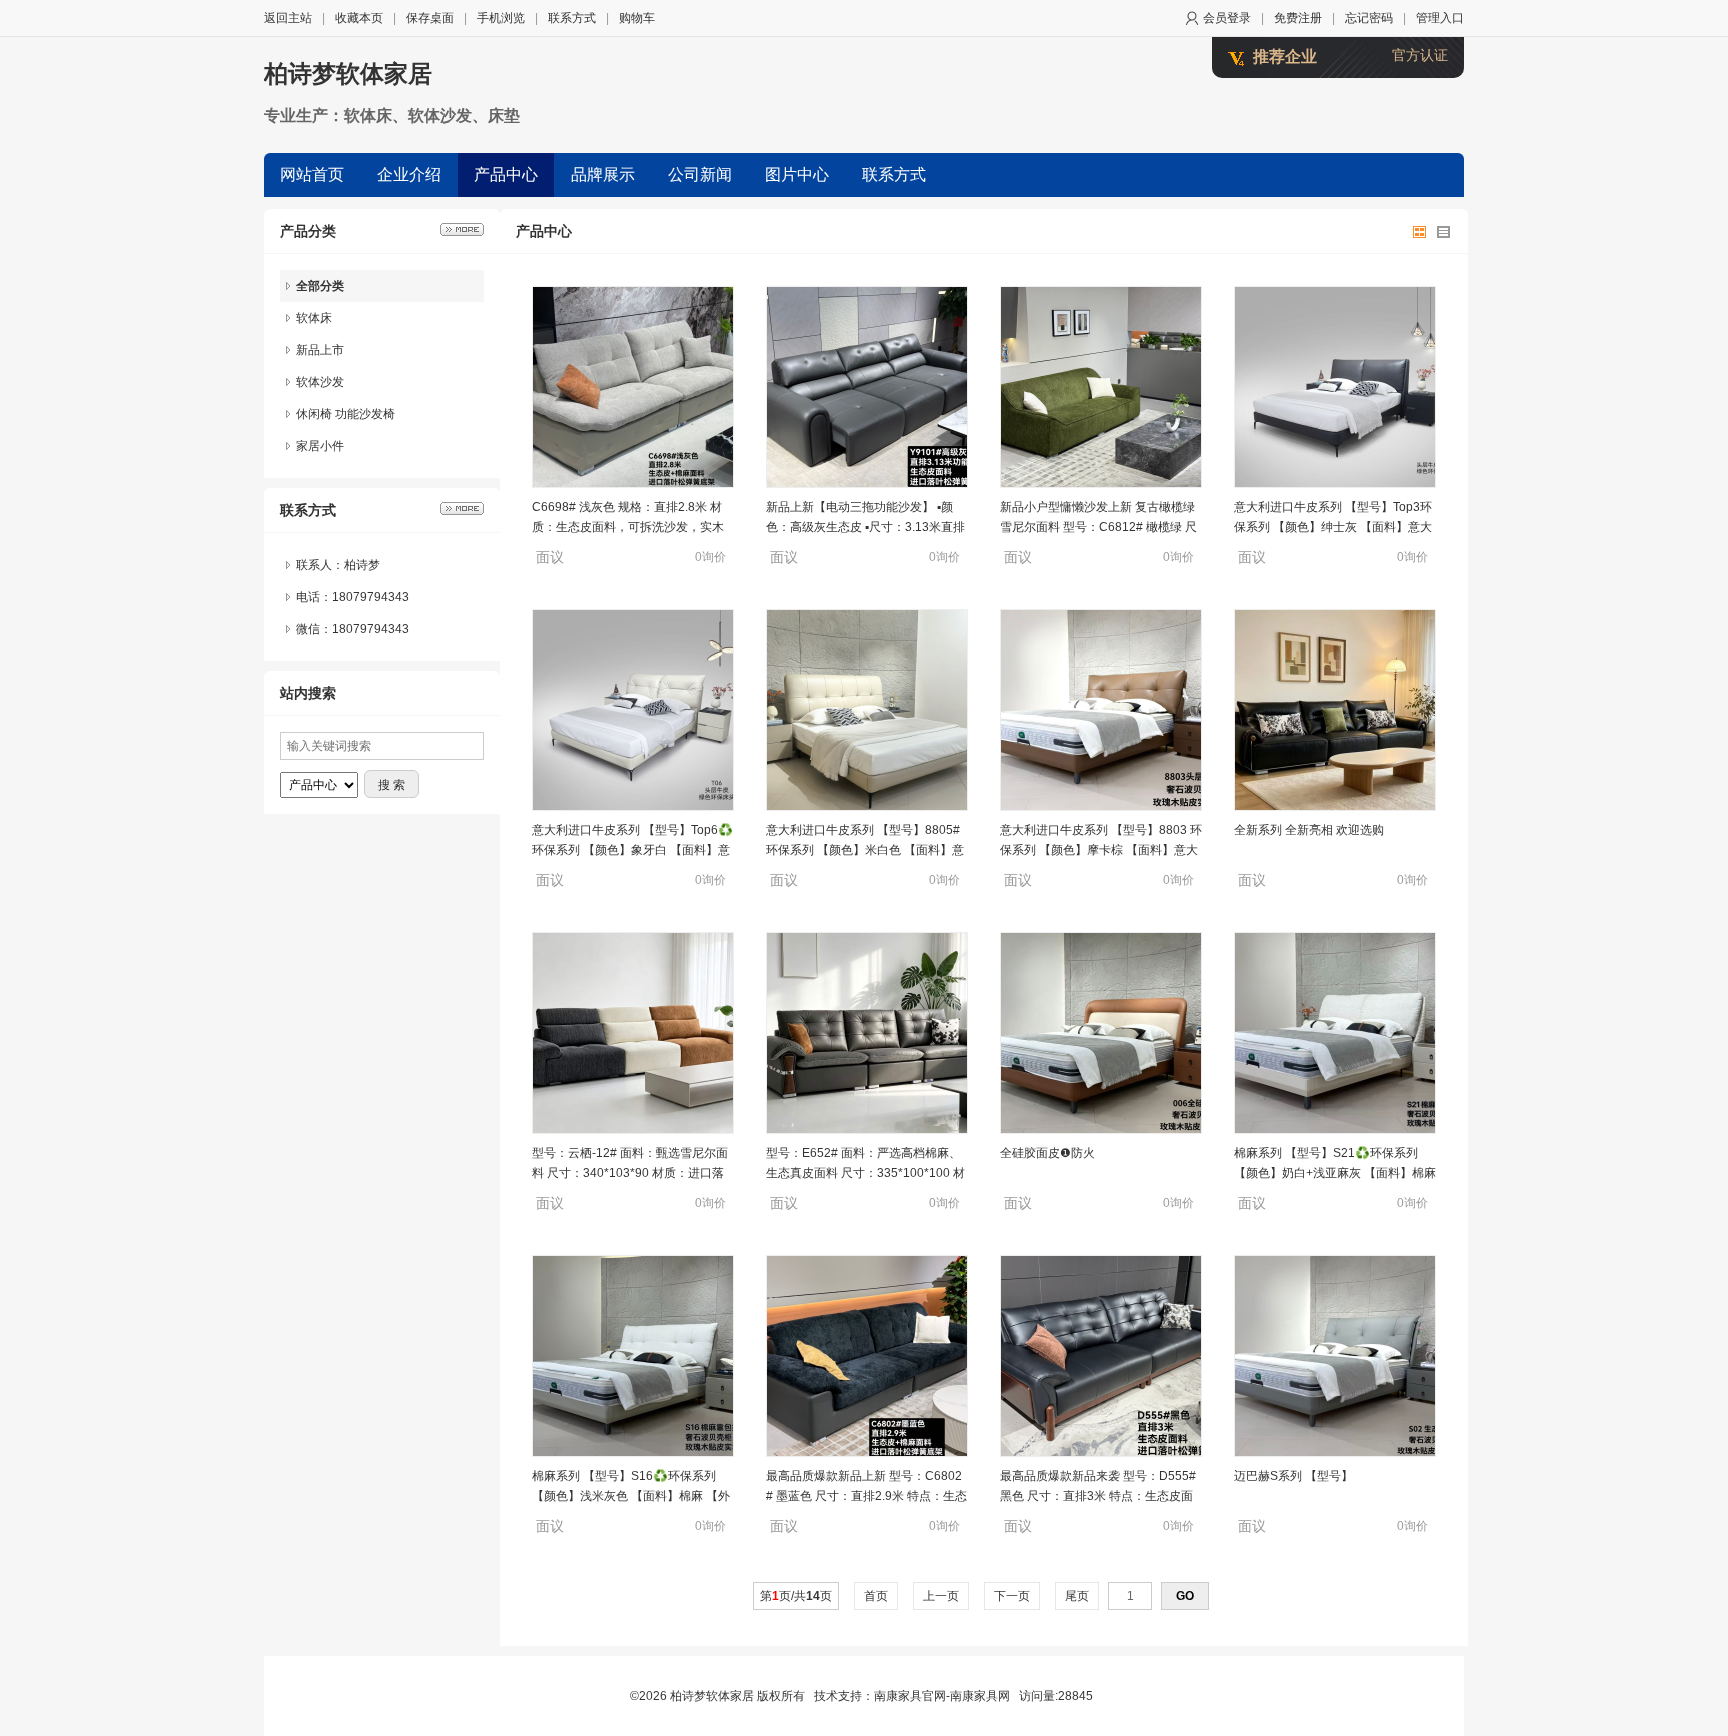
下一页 (1012, 1596)
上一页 (941, 1596)
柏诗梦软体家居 (348, 73)
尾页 (1077, 1596)
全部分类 (320, 286)
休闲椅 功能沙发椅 (345, 414)
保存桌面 (430, 18)
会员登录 (1227, 18)
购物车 (637, 18)
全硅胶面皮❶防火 (1047, 1153)
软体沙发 (320, 382)
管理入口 (1440, 18)
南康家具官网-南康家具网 (942, 1696)
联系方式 (572, 18)
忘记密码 (1369, 18)
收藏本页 (359, 18)
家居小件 (320, 446)
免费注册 (1298, 18)
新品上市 (320, 350)
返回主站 (288, 18)
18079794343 (370, 629)
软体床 (314, 318)
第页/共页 (796, 1596)
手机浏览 (501, 18)
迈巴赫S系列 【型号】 (1293, 1476)
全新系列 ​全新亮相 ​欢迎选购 (1309, 830)
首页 (876, 1596)
